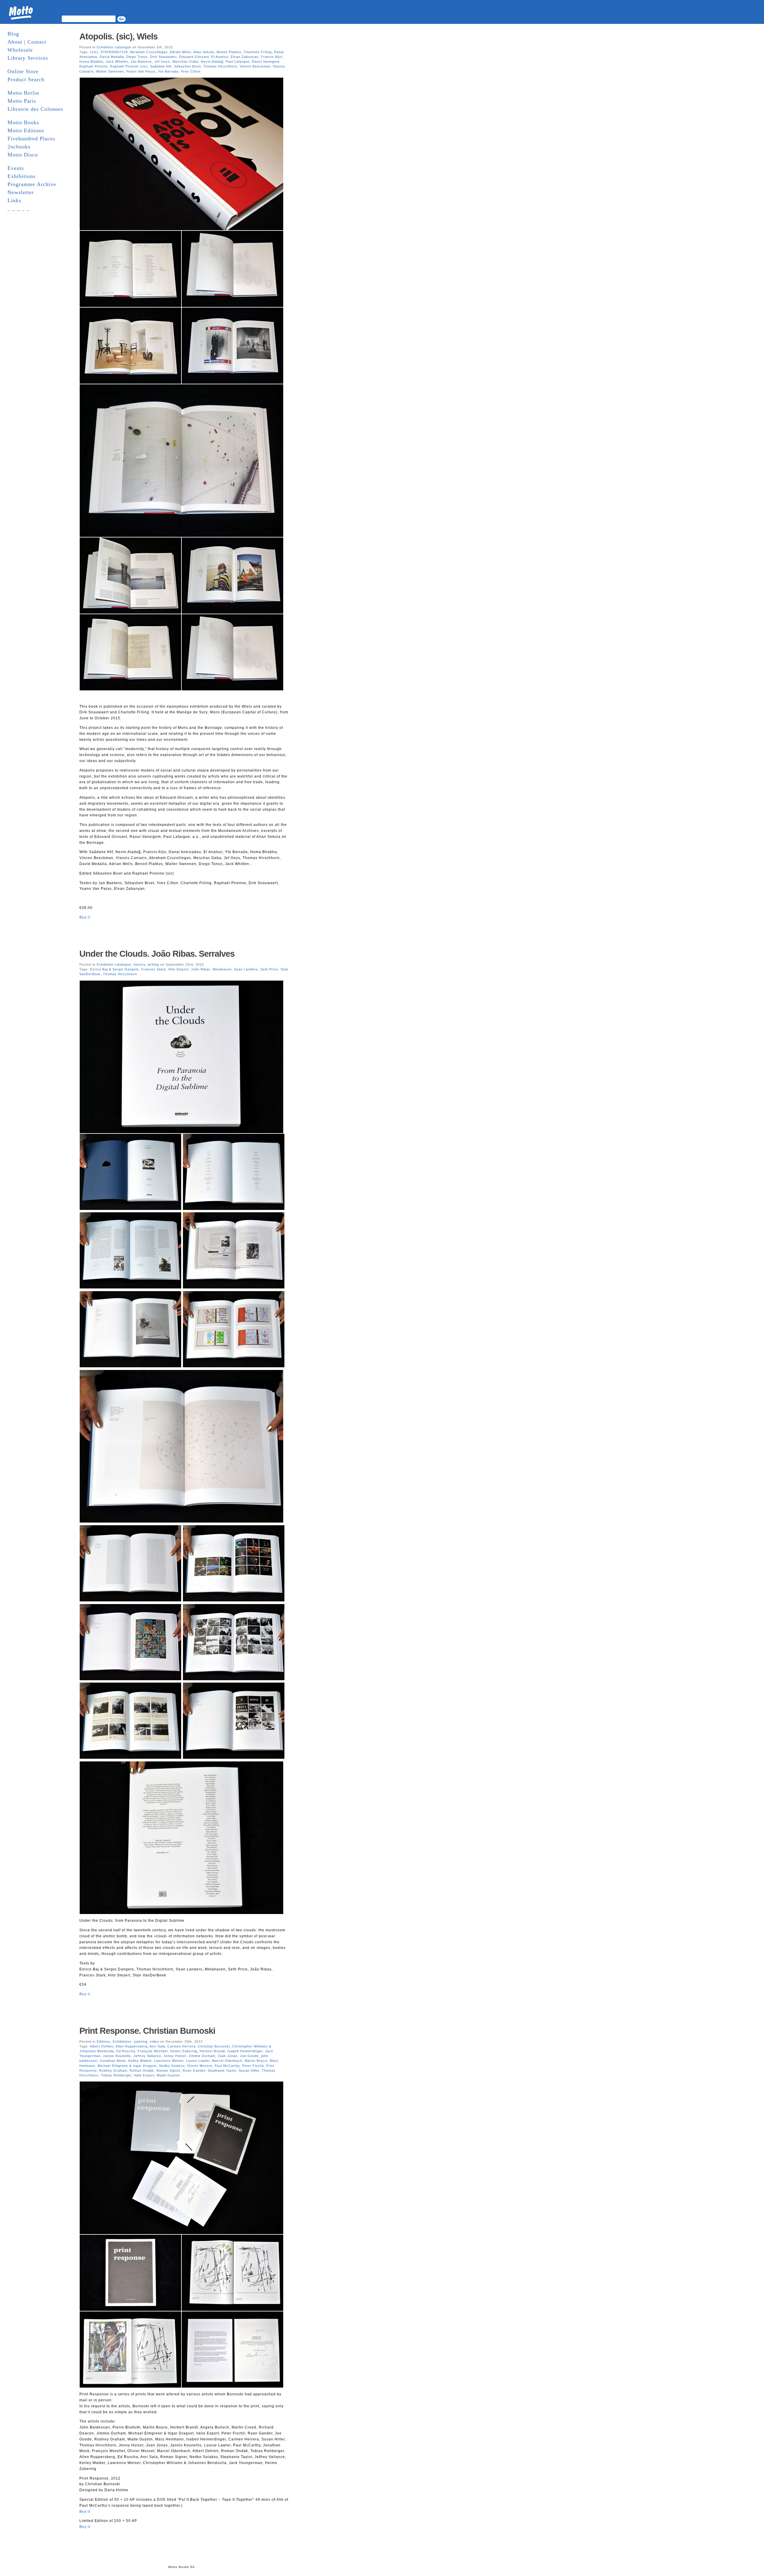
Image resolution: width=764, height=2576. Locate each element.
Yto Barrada (168, 71)
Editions (104, 2042)
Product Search (26, 79)
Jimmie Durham (202, 2056)
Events (16, 168)
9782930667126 (114, 52)
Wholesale (20, 50)
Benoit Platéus (229, 52)
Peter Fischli (253, 2066)
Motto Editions (26, 130)
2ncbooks (19, 147)
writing (153, 964)
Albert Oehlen (102, 2046)
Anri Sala (157, 2046)
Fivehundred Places (31, 139)
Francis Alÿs (272, 57)
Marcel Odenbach (227, 2061)
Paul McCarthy (227, 2066)
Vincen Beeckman (255, 66)
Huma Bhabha (91, 62)
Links (14, 200)
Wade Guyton (168, 2075)
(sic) (94, 52)
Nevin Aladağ (212, 62)
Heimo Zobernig (184, 2051)
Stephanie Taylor (222, 2070)
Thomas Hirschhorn (220, 66)
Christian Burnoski (214, 2046)
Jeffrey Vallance (147, 2056)
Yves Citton (191, 71)
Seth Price (269, 969)
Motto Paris (22, 101)
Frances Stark (154, 969)
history (140, 964)
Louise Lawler (198, 2061)
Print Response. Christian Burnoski (147, 2031)
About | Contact (27, 42)
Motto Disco (23, 155)
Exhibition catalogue (114, 47)
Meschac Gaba (185, 62)
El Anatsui (220, 57)
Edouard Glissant (194, 57)
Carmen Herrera (181, 2046)
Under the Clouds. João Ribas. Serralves (157, 954)
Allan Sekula (204, 52)
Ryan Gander (194, 2070)
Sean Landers (246, 969)
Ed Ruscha (126, 2051)
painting (141, 2042)
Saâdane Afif (161, 66)
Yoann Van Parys (141, 71)
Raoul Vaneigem (266, 62)
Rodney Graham (113, 2070)
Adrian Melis (180, 52)
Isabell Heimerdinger (245, 2051)
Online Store (23, 71)
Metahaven (222, 969)
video (154, 2042)
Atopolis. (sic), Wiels (118, 36)
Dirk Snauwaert (163, 57)
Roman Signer (168, 2070)
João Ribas (201, 969)
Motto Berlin (23, 93)
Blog (13, 34)
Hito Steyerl (178, 969)
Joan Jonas (228, 2056)
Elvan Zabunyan (245, 57)
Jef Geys (162, 62)
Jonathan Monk (113, 2061)
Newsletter (21, 192)
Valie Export (144, 2075)
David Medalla (112, 57)
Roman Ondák (142, 2070)
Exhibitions (21, 176)
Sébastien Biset (187, 66)
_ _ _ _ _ (19, 208)
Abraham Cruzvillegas (149, 52)
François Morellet (153, 2051)
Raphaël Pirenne (94, 66)
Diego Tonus (137, 57)
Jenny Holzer (175, 2056)
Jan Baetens (141, 62)
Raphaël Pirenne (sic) (129, 66)
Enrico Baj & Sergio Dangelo (114, 969)
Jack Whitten (117, 62)
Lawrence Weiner (169, 2061)
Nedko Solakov (172, 2066)
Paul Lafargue (238, 62)
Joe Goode (249, 2056)
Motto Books (23, 122)
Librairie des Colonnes (35, 109)
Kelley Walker (140, 2061)
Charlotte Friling (258, 52)
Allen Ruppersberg (131, 2046)
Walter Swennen (110, 71)
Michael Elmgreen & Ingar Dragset (127, 2066)
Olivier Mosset (200, 2066)
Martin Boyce (256, 2061)
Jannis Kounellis (117, 2056)
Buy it (85, 917)
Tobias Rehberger (116, 2075)
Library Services (28, 58)
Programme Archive (32, 184)
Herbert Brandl (212, 2051)
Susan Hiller (249, 2070)
